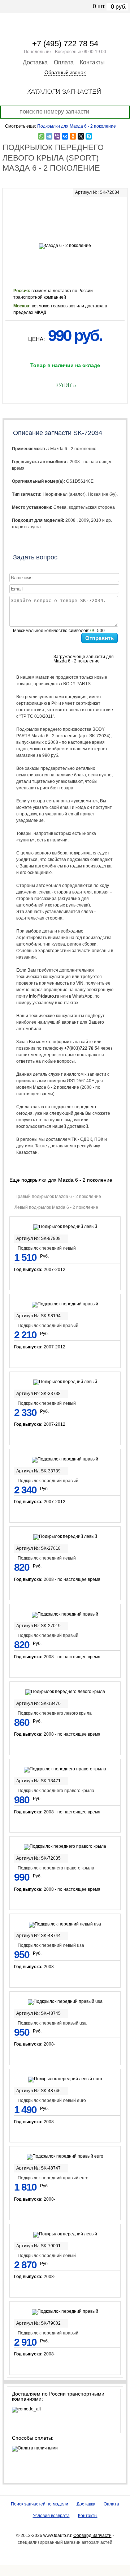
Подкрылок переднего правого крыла (56, 1791)
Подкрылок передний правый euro (53, 2178)
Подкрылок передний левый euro (52, 2101)
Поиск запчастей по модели (40, 2504)
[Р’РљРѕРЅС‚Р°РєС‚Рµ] (65, 136)
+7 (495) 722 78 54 (65, 44)
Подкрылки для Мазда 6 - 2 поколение (77, 126)
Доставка (35, 62)
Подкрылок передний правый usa (52, 2023)
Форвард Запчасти (92, 2536)
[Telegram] (49, 136)
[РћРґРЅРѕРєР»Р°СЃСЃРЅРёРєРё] (73, 136)
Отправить (99, 638)
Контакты (92, 62)
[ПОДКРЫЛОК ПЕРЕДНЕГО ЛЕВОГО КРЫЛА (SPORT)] (65, 218)
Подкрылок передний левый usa (51, 1945)
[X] (81, 136)
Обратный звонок (65, 72)
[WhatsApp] (41, 136)
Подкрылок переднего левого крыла (55, 1713)
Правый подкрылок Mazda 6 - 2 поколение (58, 1197)
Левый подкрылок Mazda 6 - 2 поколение (56, 1207)
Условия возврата (51, 2516)
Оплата (64, 62)
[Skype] (89, 136)
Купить (65, 385)
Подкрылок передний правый (48, 1326)
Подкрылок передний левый (47, 1248)
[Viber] (57, 136)
